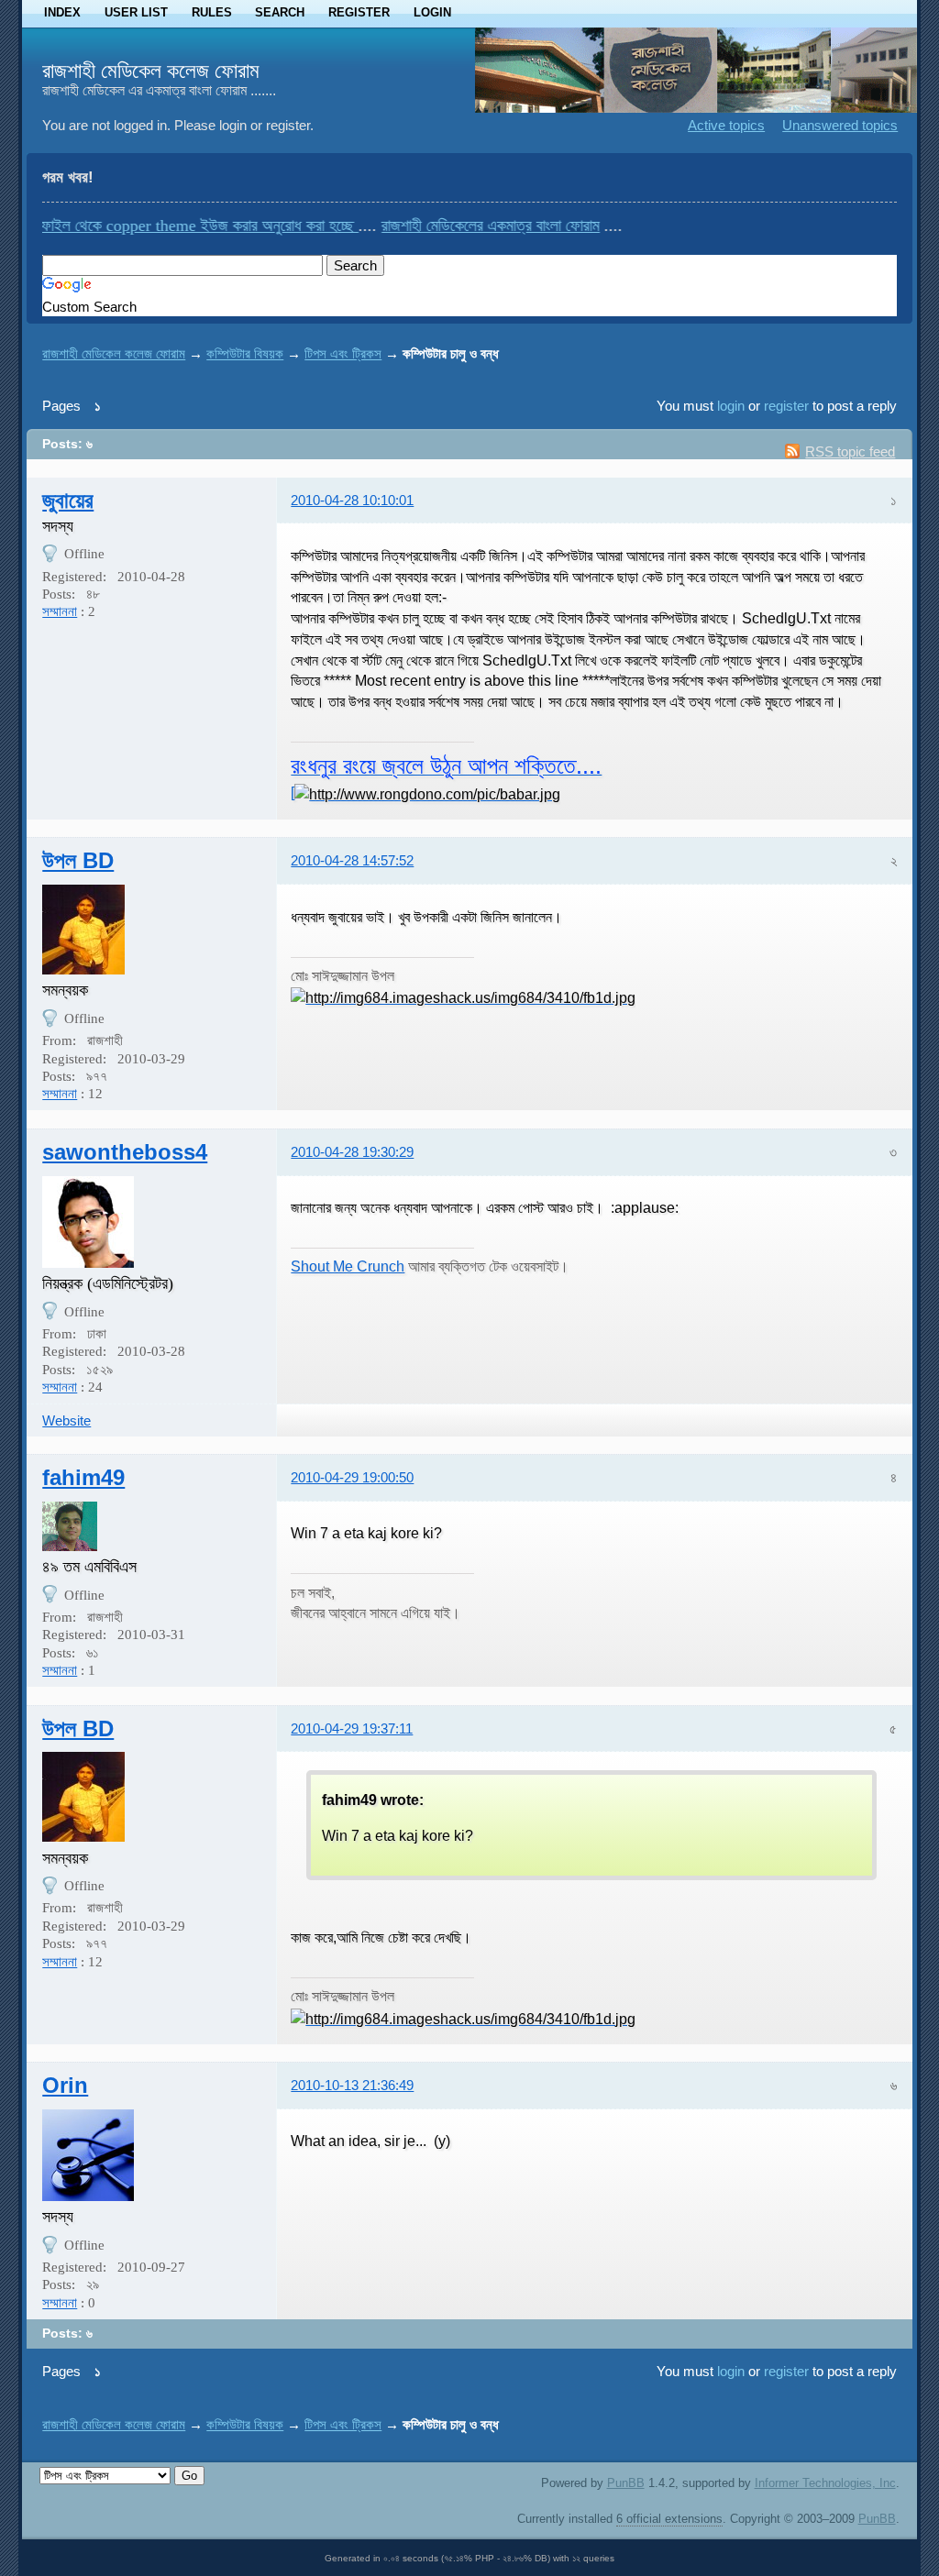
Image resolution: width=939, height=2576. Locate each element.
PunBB (626, 2483)
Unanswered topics (840, 125)
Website (66, 1420)
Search (280, 12)
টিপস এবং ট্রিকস (343, 353)
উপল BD (78, 860)
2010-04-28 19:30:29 (352, 1152)
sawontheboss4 (125, 1152)
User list (136, 12)
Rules (212, 12)
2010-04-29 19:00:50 (352, 1477)
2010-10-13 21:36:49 (352, 2085)
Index (62, 12)
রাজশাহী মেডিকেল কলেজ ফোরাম (151, 71)
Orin (65, 2085)
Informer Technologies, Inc (825, 2483)
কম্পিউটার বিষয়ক (245, 353)
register (786, 406)
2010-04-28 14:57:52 (352, 860)
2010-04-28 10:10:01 (352, 500)
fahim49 (83, 1477)
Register (359, 12)
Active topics (726, 125)
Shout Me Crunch (348, 1266)
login (731, 406)
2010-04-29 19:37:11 (352, 1728)
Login (432, 12)
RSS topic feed (850, 451)
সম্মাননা (60, 611)
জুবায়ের (68, 500)
